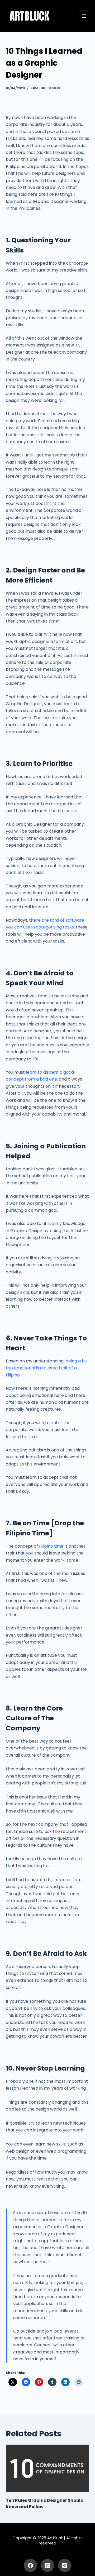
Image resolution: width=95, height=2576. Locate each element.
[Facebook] (30, 2565)
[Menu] (84, 16)
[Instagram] (65, 2565)
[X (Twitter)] (47, 2565)
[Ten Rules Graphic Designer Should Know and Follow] (48, 2468)
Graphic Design (46, 88)
